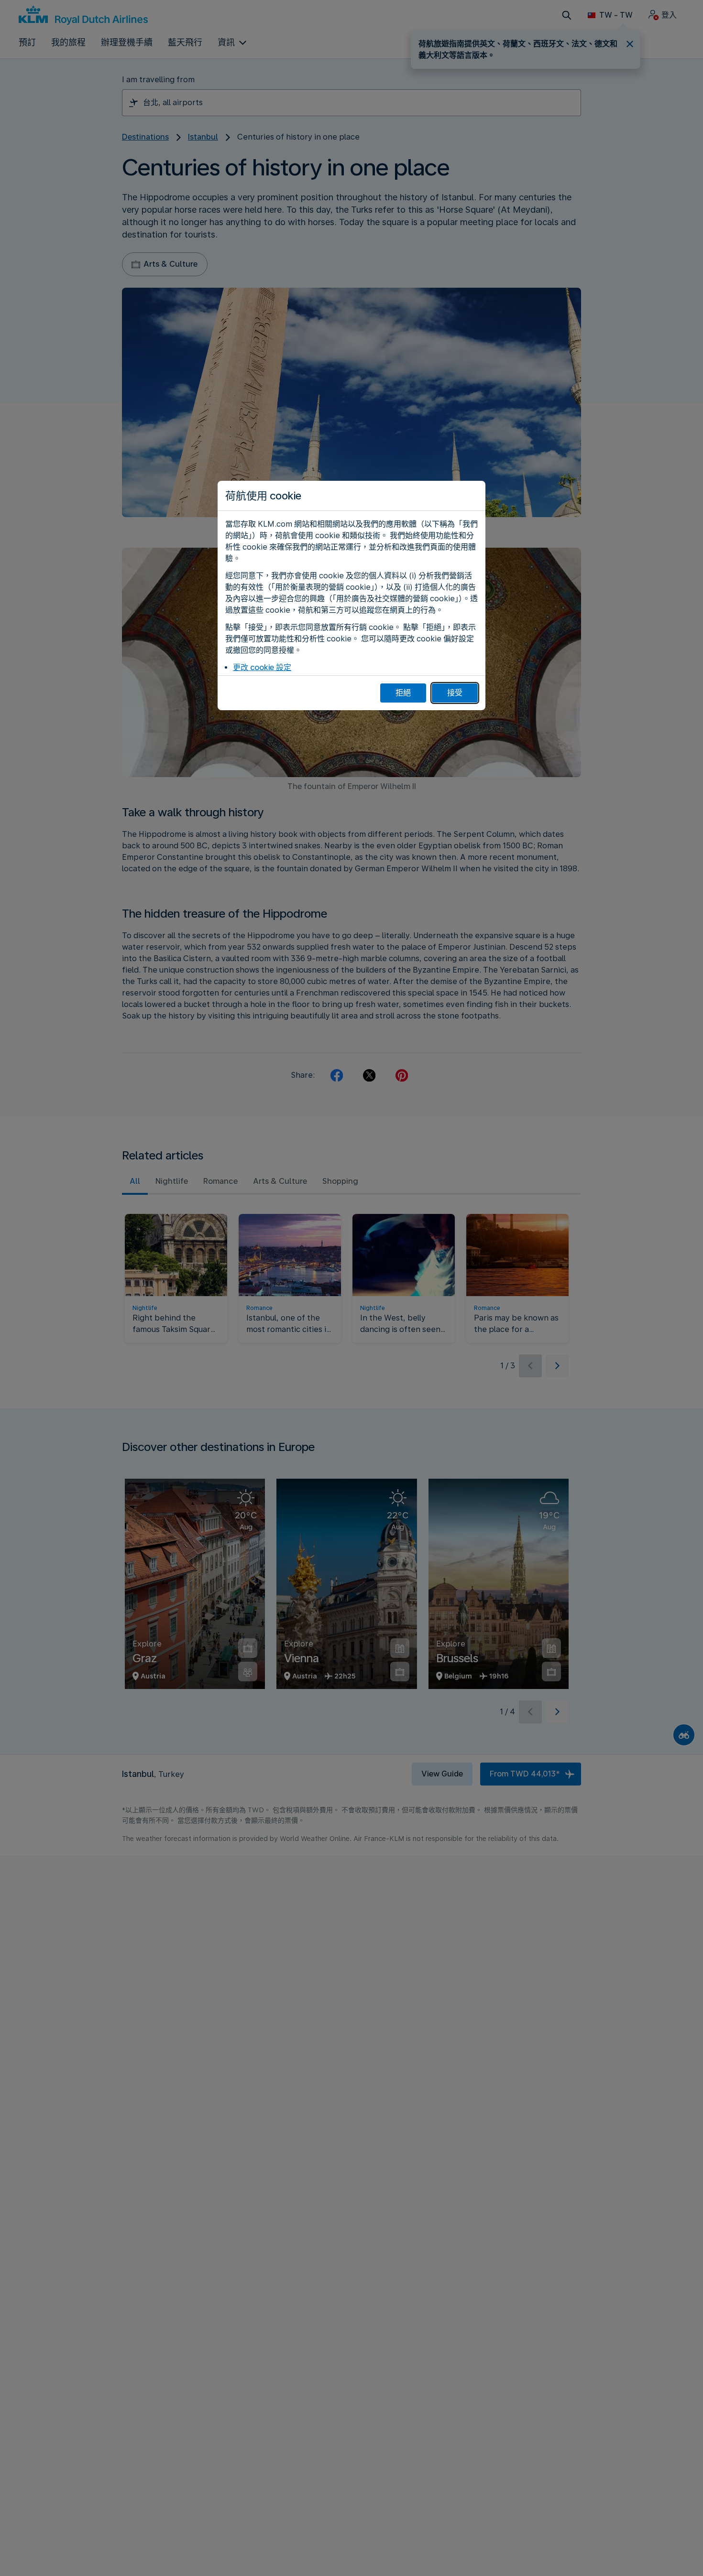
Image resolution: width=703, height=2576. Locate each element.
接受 (455, 693)
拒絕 (403, 693)
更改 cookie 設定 (262, 667)
